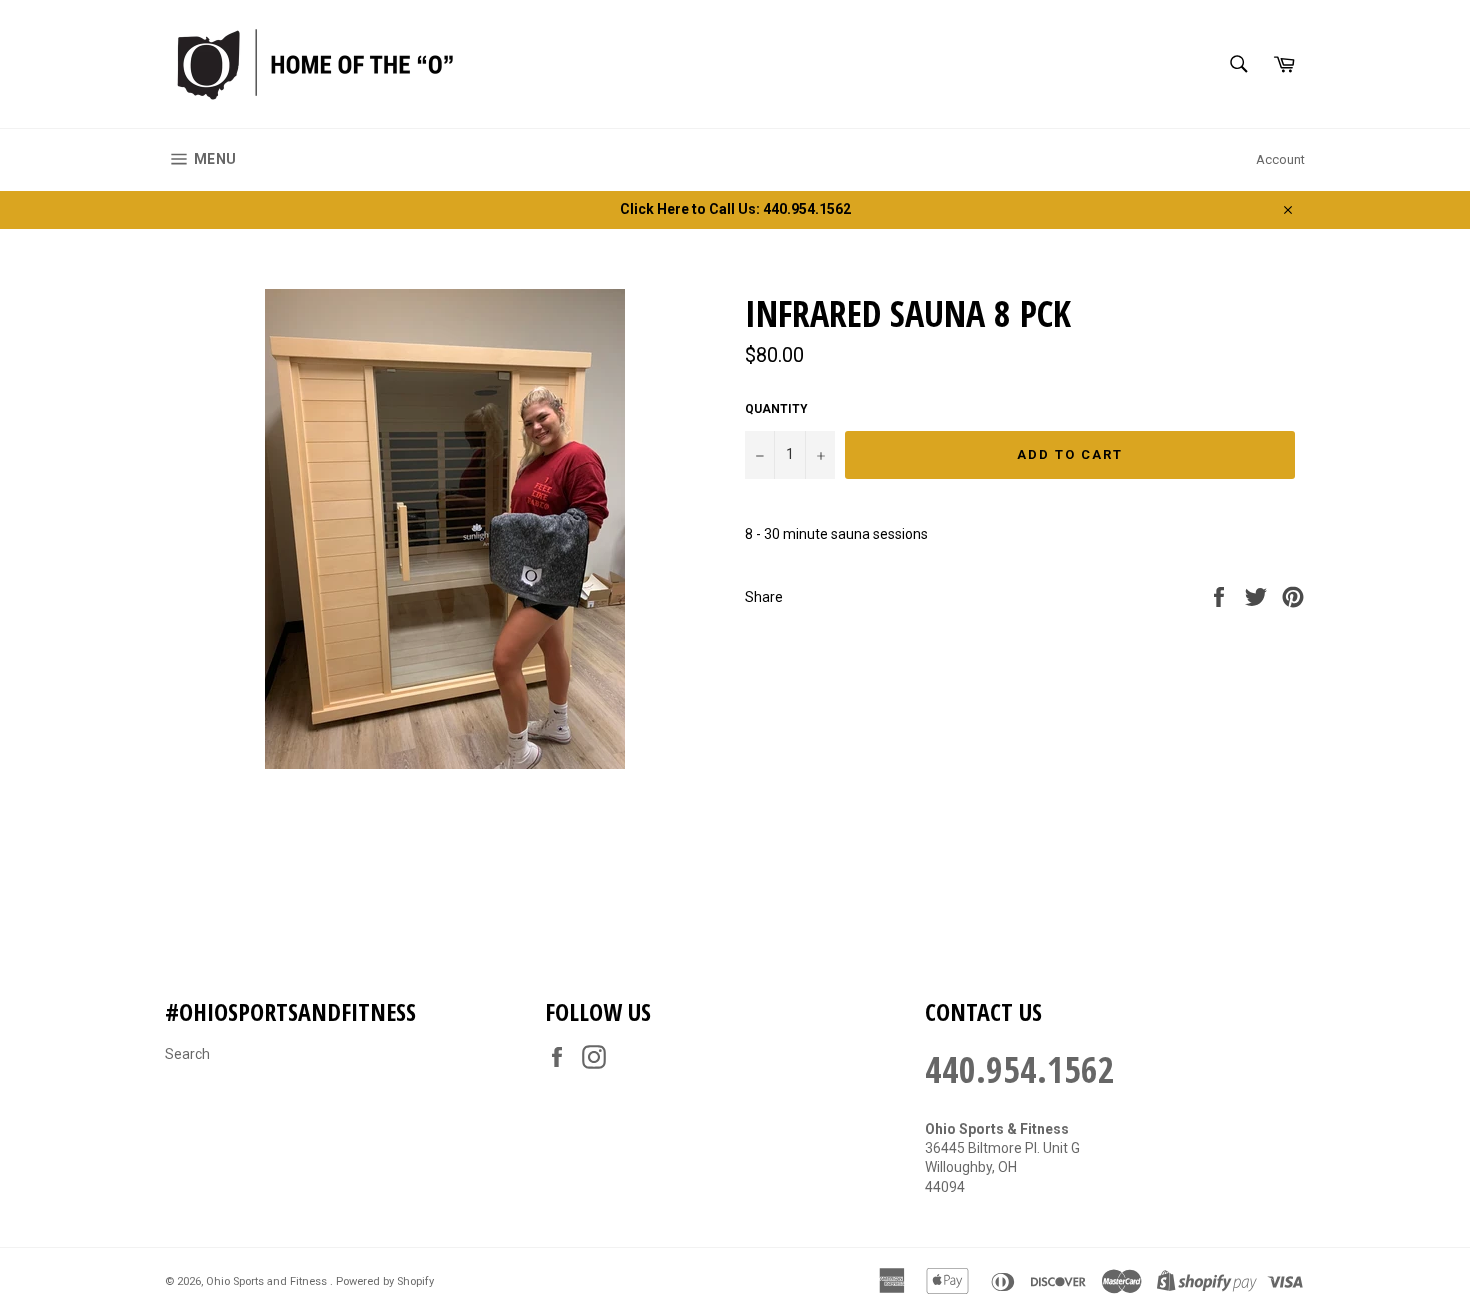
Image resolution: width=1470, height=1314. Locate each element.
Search (187, 1054)
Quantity (776, 409)
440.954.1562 (1020, 1069)
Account (1280, 159)
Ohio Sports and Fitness (268, 1281)
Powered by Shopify (385, 1281)
